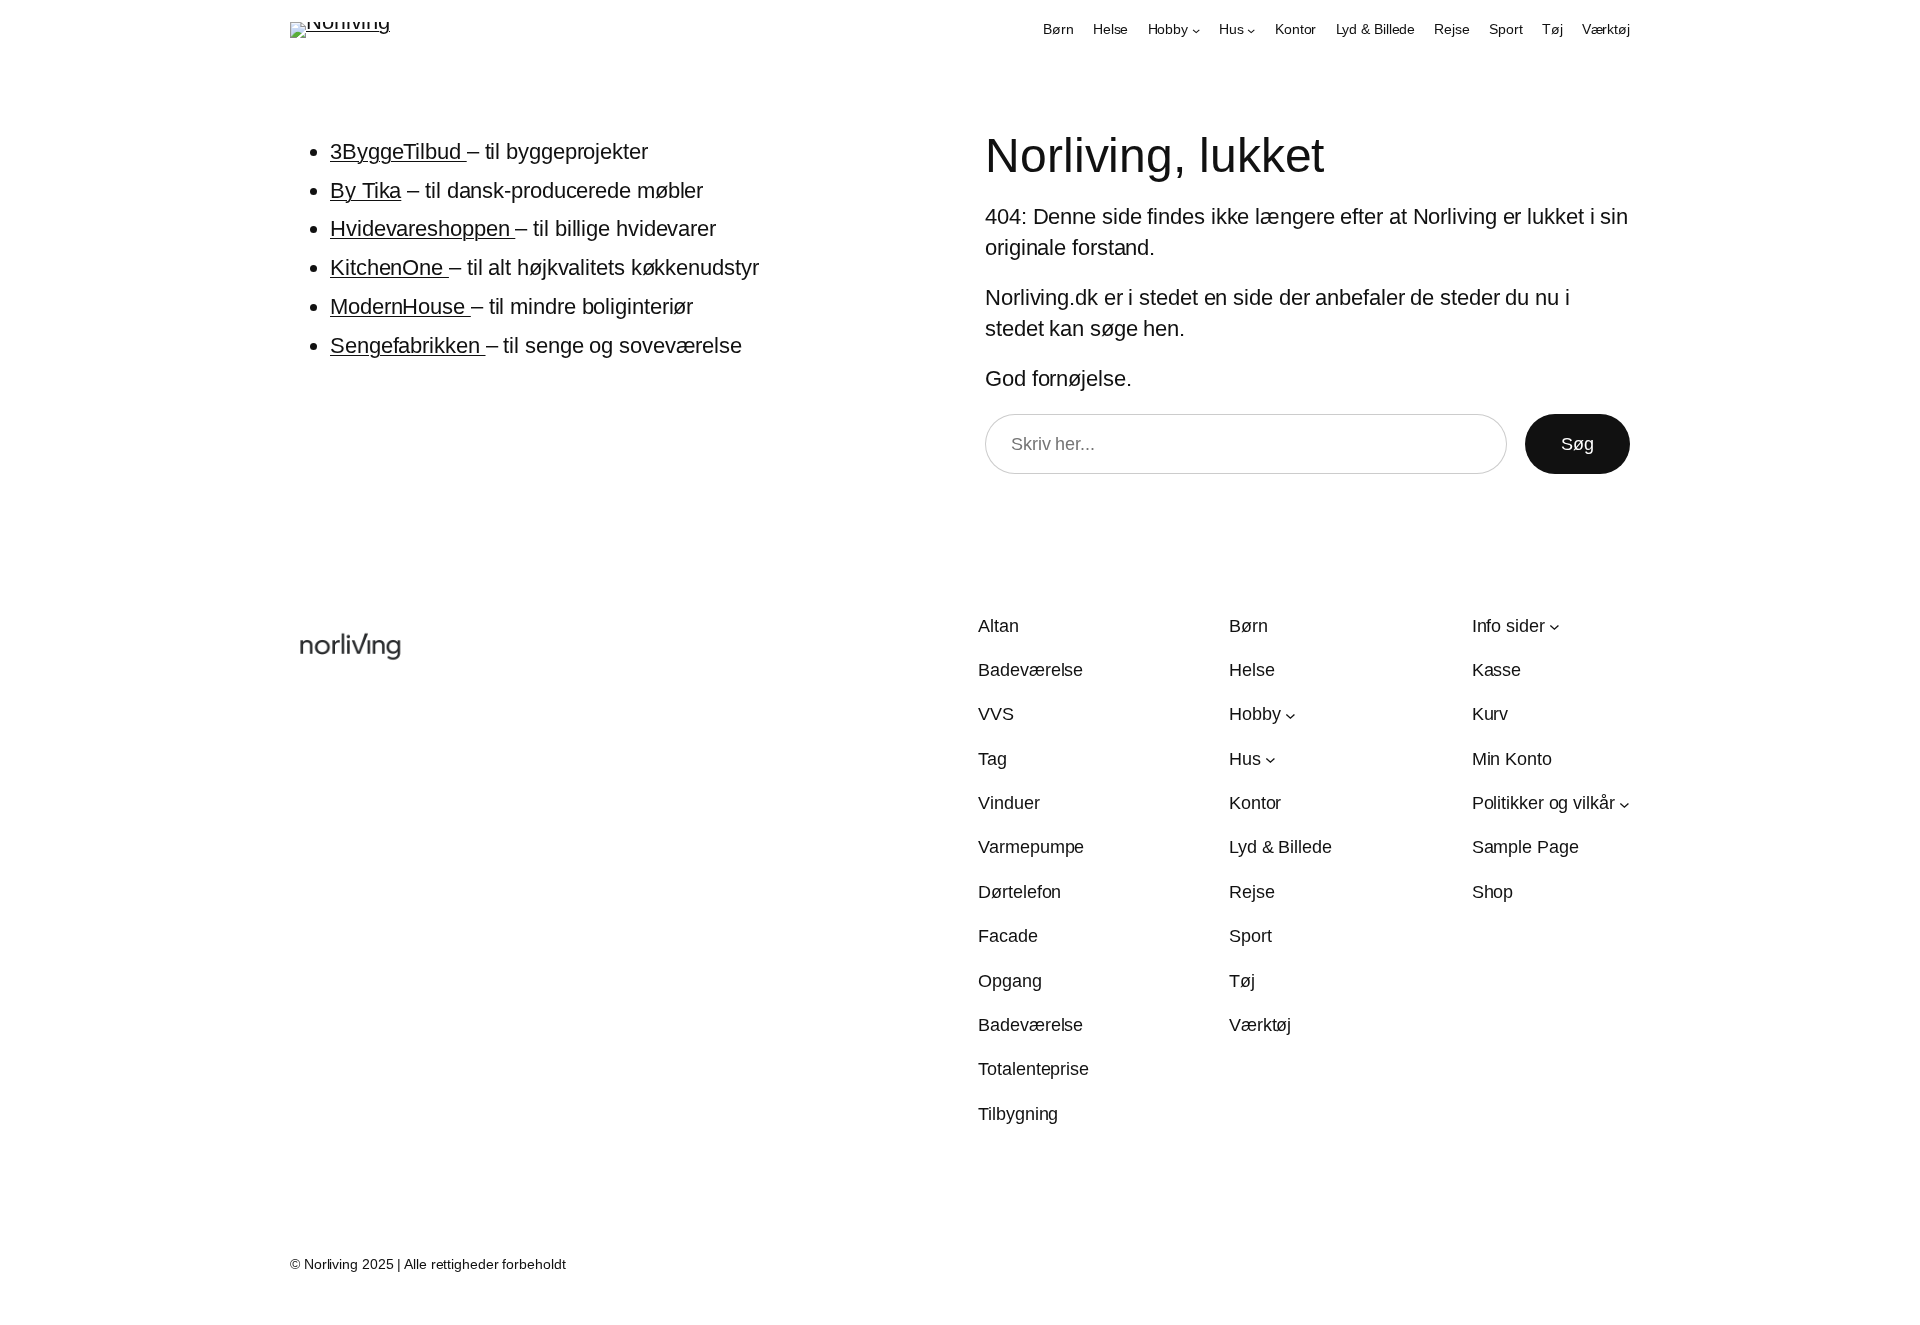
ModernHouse (400, 306)
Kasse (1497, 670)
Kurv (1490, 714)
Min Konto (1512, 759)
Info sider (1508, 626)
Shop (1493, 892)
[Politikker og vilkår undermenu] (1624, 803)
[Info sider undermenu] (1554, 626)
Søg (1577, 444)
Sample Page (1525, 847)
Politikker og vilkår (1543, 803)
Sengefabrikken (408, 345)
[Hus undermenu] (1251, 30)
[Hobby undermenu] (1196, 30)
